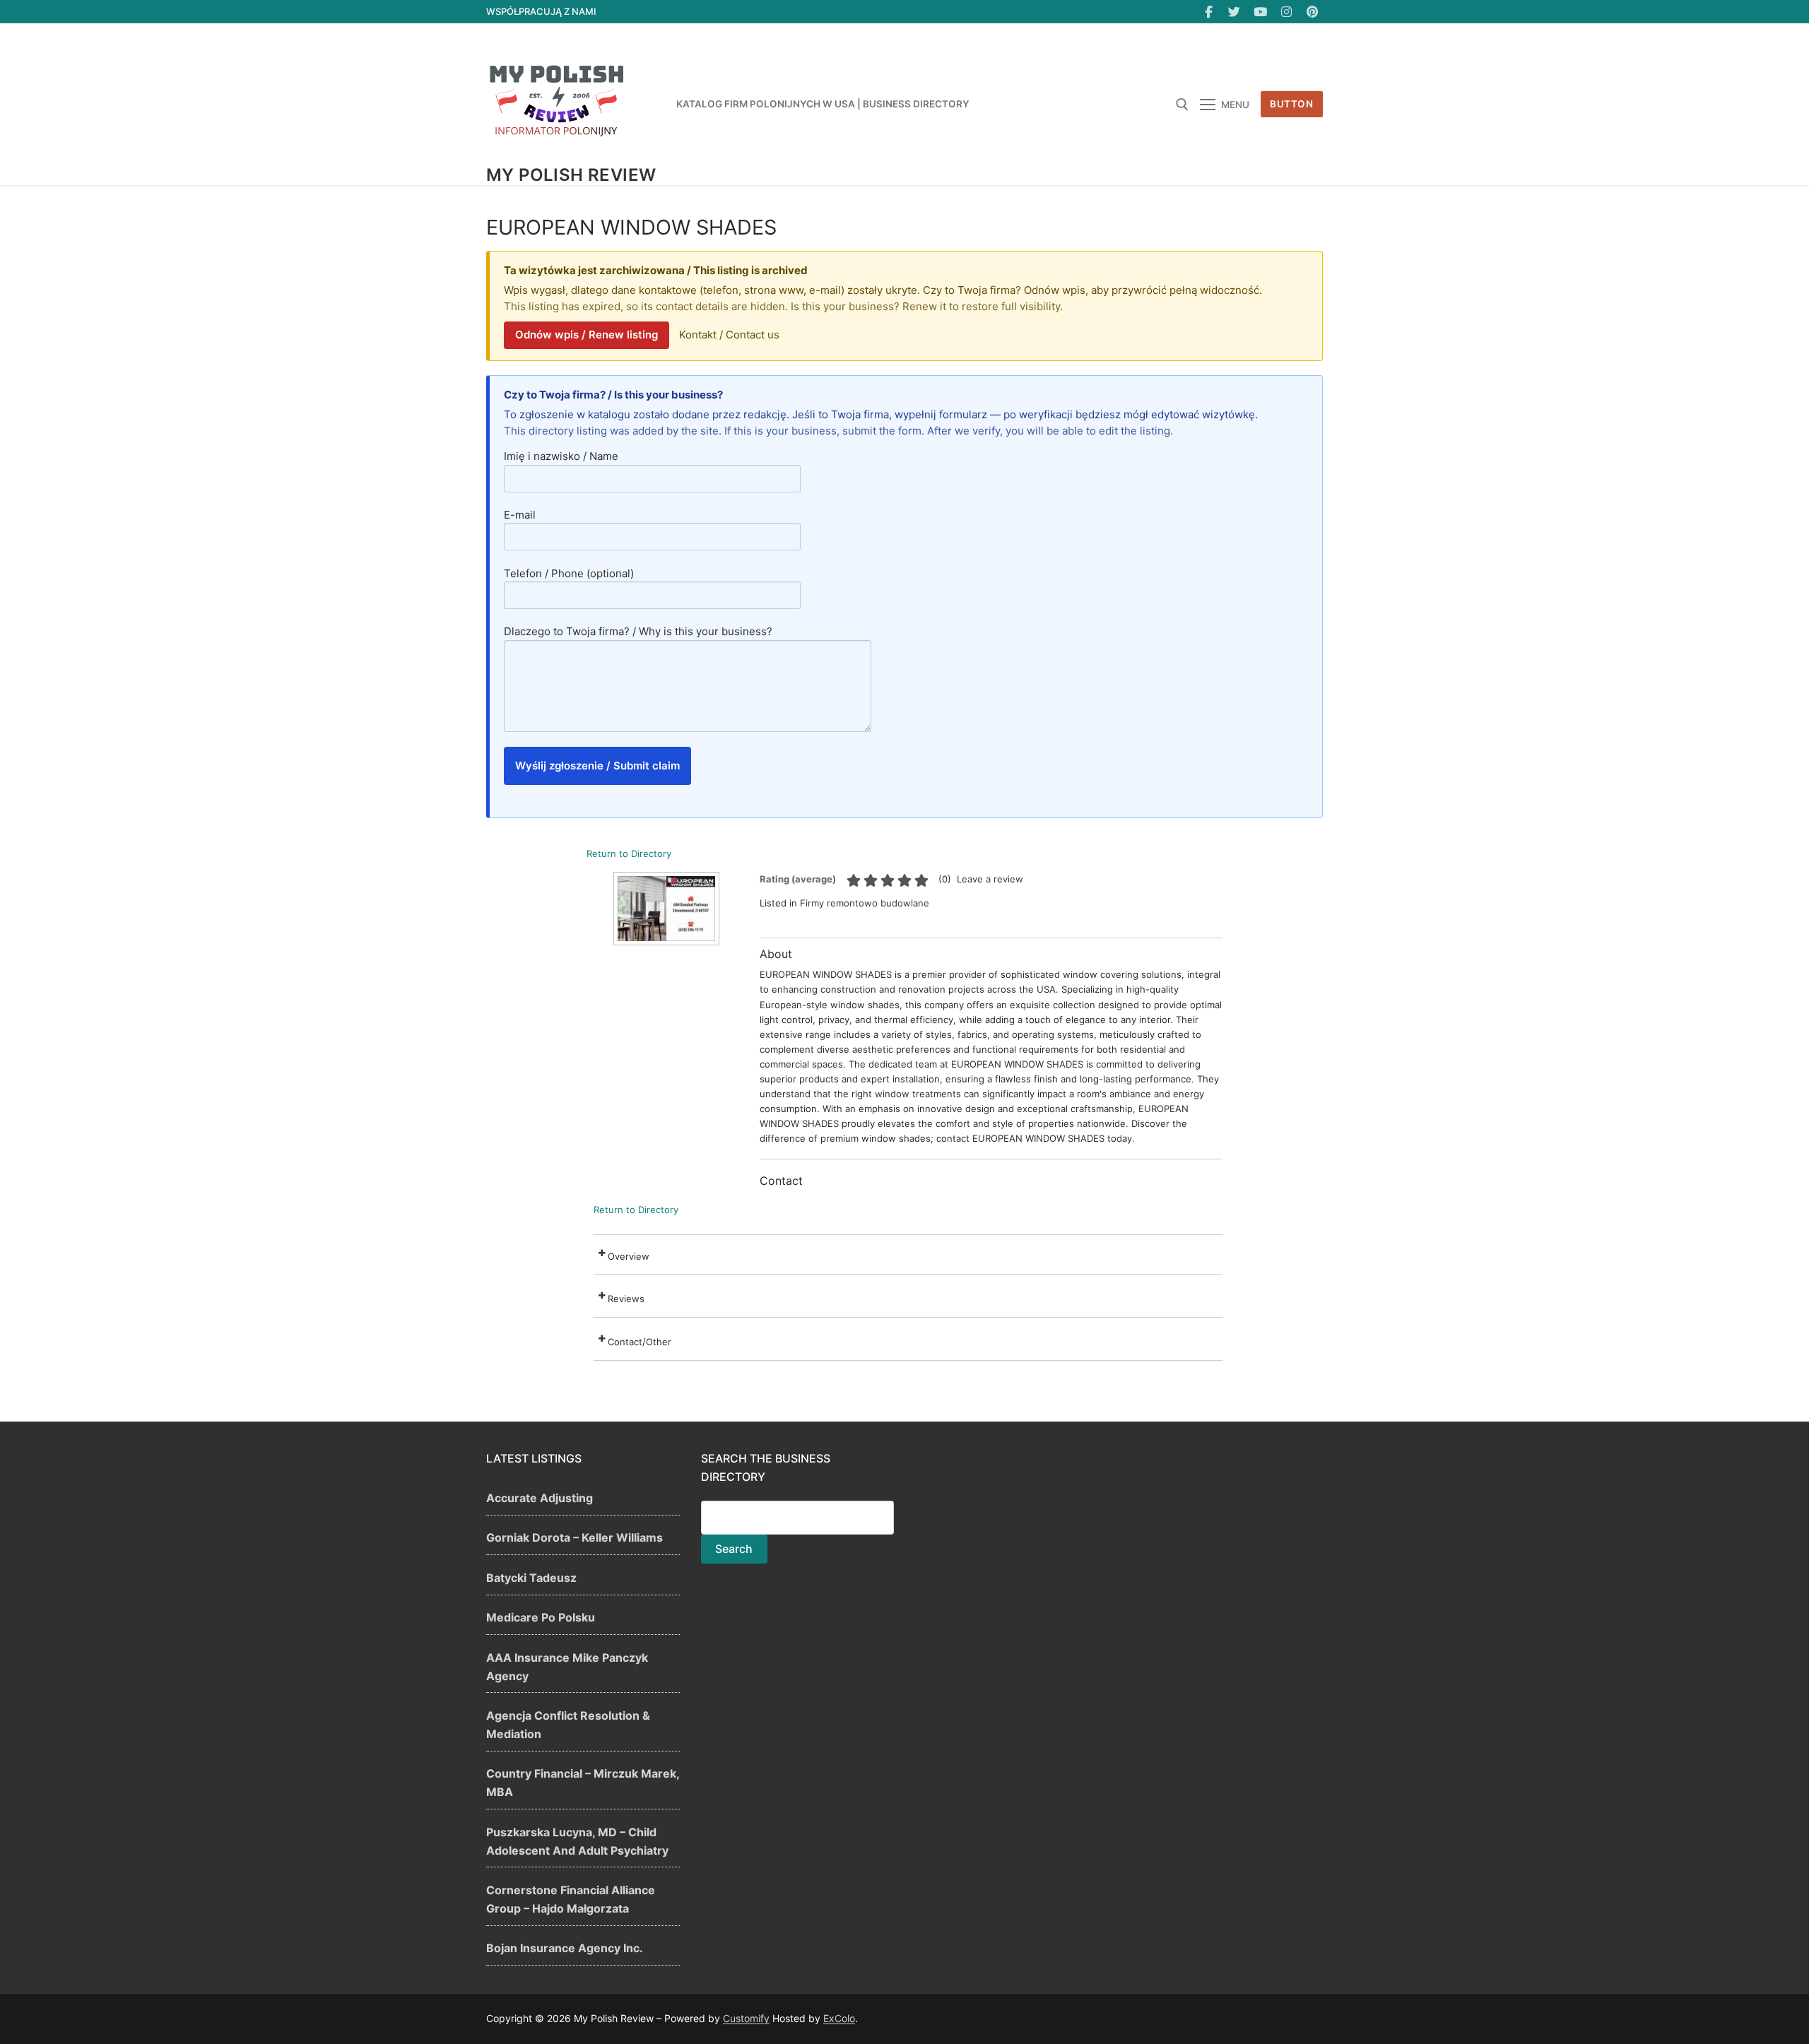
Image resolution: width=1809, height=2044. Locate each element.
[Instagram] (1286, 12)
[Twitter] (1235, 12)
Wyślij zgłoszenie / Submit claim (597, 766)
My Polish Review (571, 175)
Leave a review (990, 879)
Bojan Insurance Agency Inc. (565, 1948)
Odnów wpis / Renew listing (587, 335)
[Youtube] (1260, 12)
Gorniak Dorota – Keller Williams (574, 1537)
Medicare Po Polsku (541, 1617)
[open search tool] (1182, 105)
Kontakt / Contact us (729, 335)
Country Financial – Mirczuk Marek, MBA (583, 1783)
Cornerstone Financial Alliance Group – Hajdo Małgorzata (571, 1899)
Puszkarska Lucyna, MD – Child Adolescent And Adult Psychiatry (577, 1841)
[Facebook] (1209, 12)
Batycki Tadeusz (531, 1578)
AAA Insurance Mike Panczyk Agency (567, 1667)
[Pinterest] (1312, 12)
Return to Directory (629, 853)
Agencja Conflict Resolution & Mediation (568, 1725)
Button (1291, 104)
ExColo (839, 2018)
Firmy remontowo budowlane (865, 903)
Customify (746, 2018)
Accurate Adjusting (540, 1498)
